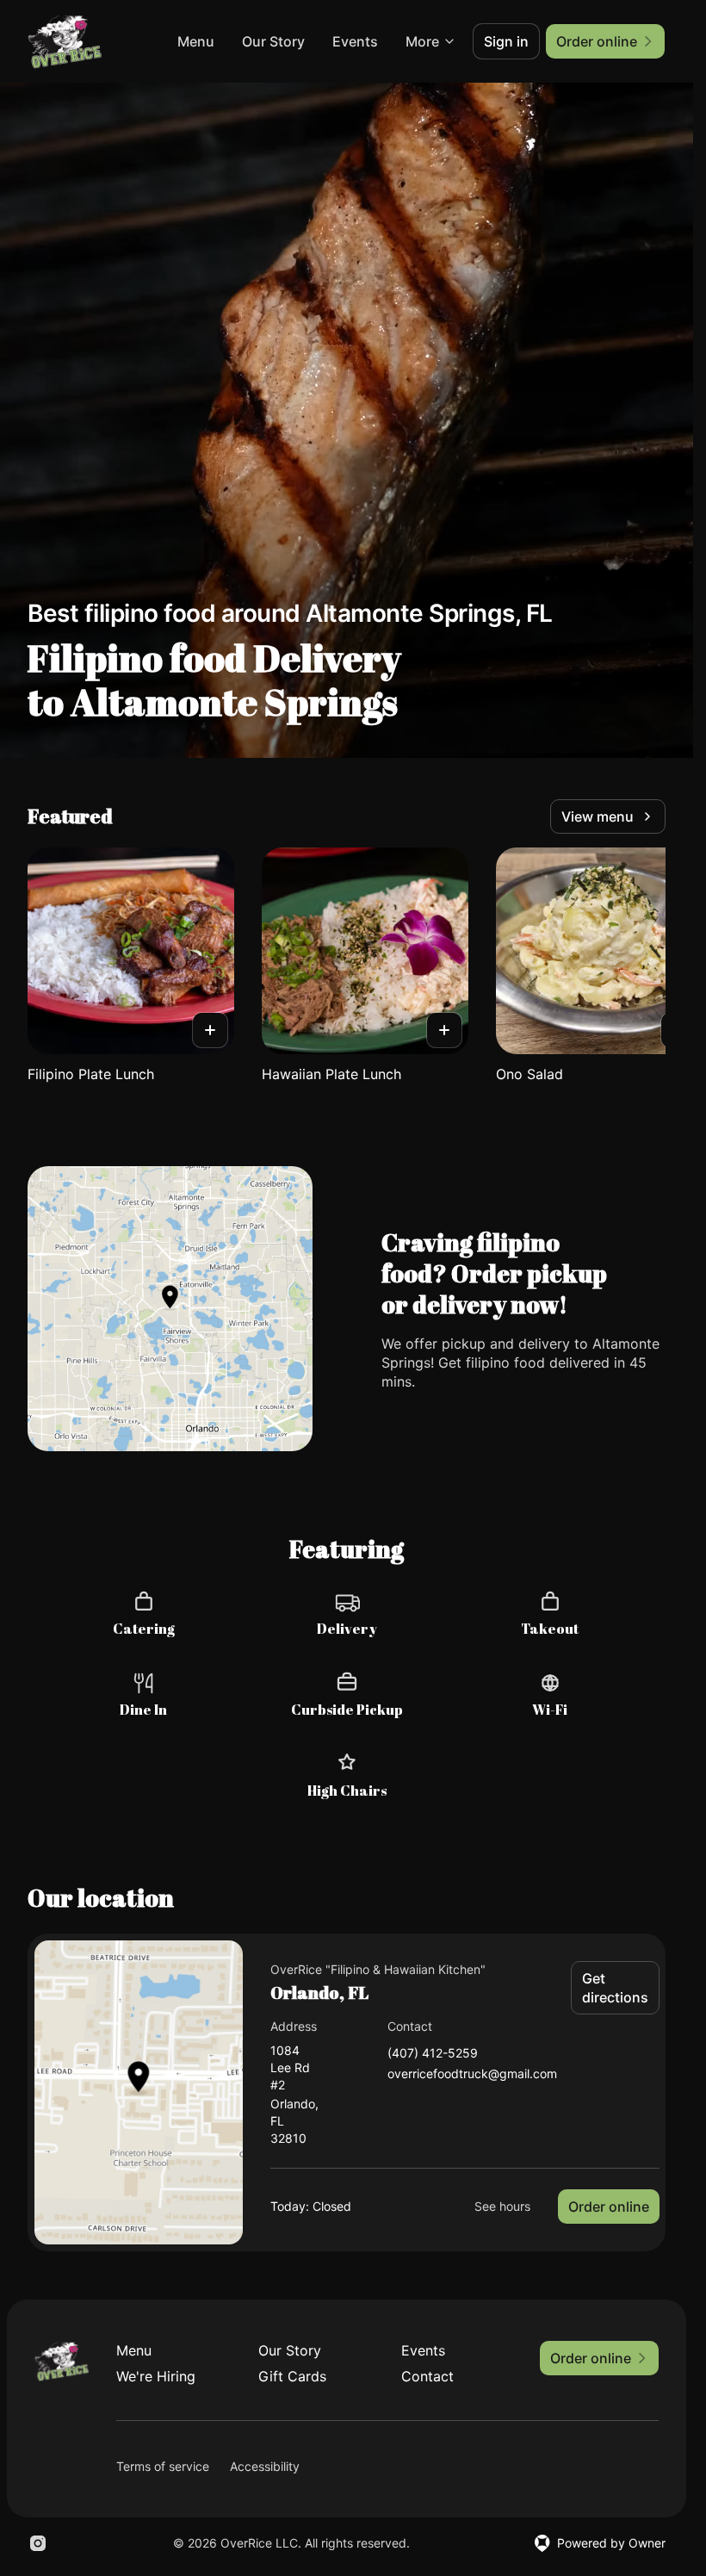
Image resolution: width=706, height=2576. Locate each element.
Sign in (506, 41)
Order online (609, 2207)
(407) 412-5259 (433, 2054)
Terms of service (163, 2466)
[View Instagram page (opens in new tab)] (38, 2543)
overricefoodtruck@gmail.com (472, 2074)
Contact (427, 2376)
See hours (502, 2206)
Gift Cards (292, 2376)
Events (355, 41)
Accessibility (265, 2466)
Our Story (273, 41)
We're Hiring (156, 2376)
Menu (196, 41)
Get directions (615, 1988)
